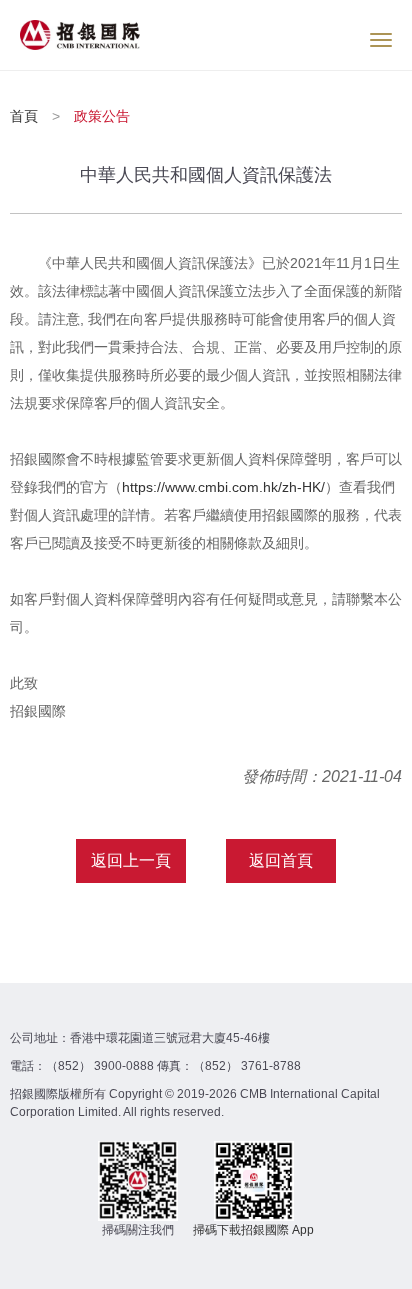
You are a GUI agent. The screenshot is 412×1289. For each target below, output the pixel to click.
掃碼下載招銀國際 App (253, 1230)
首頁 (26, 116)
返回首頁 (281, 860)
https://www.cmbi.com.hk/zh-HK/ (223, 487)
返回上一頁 (131, 860)
